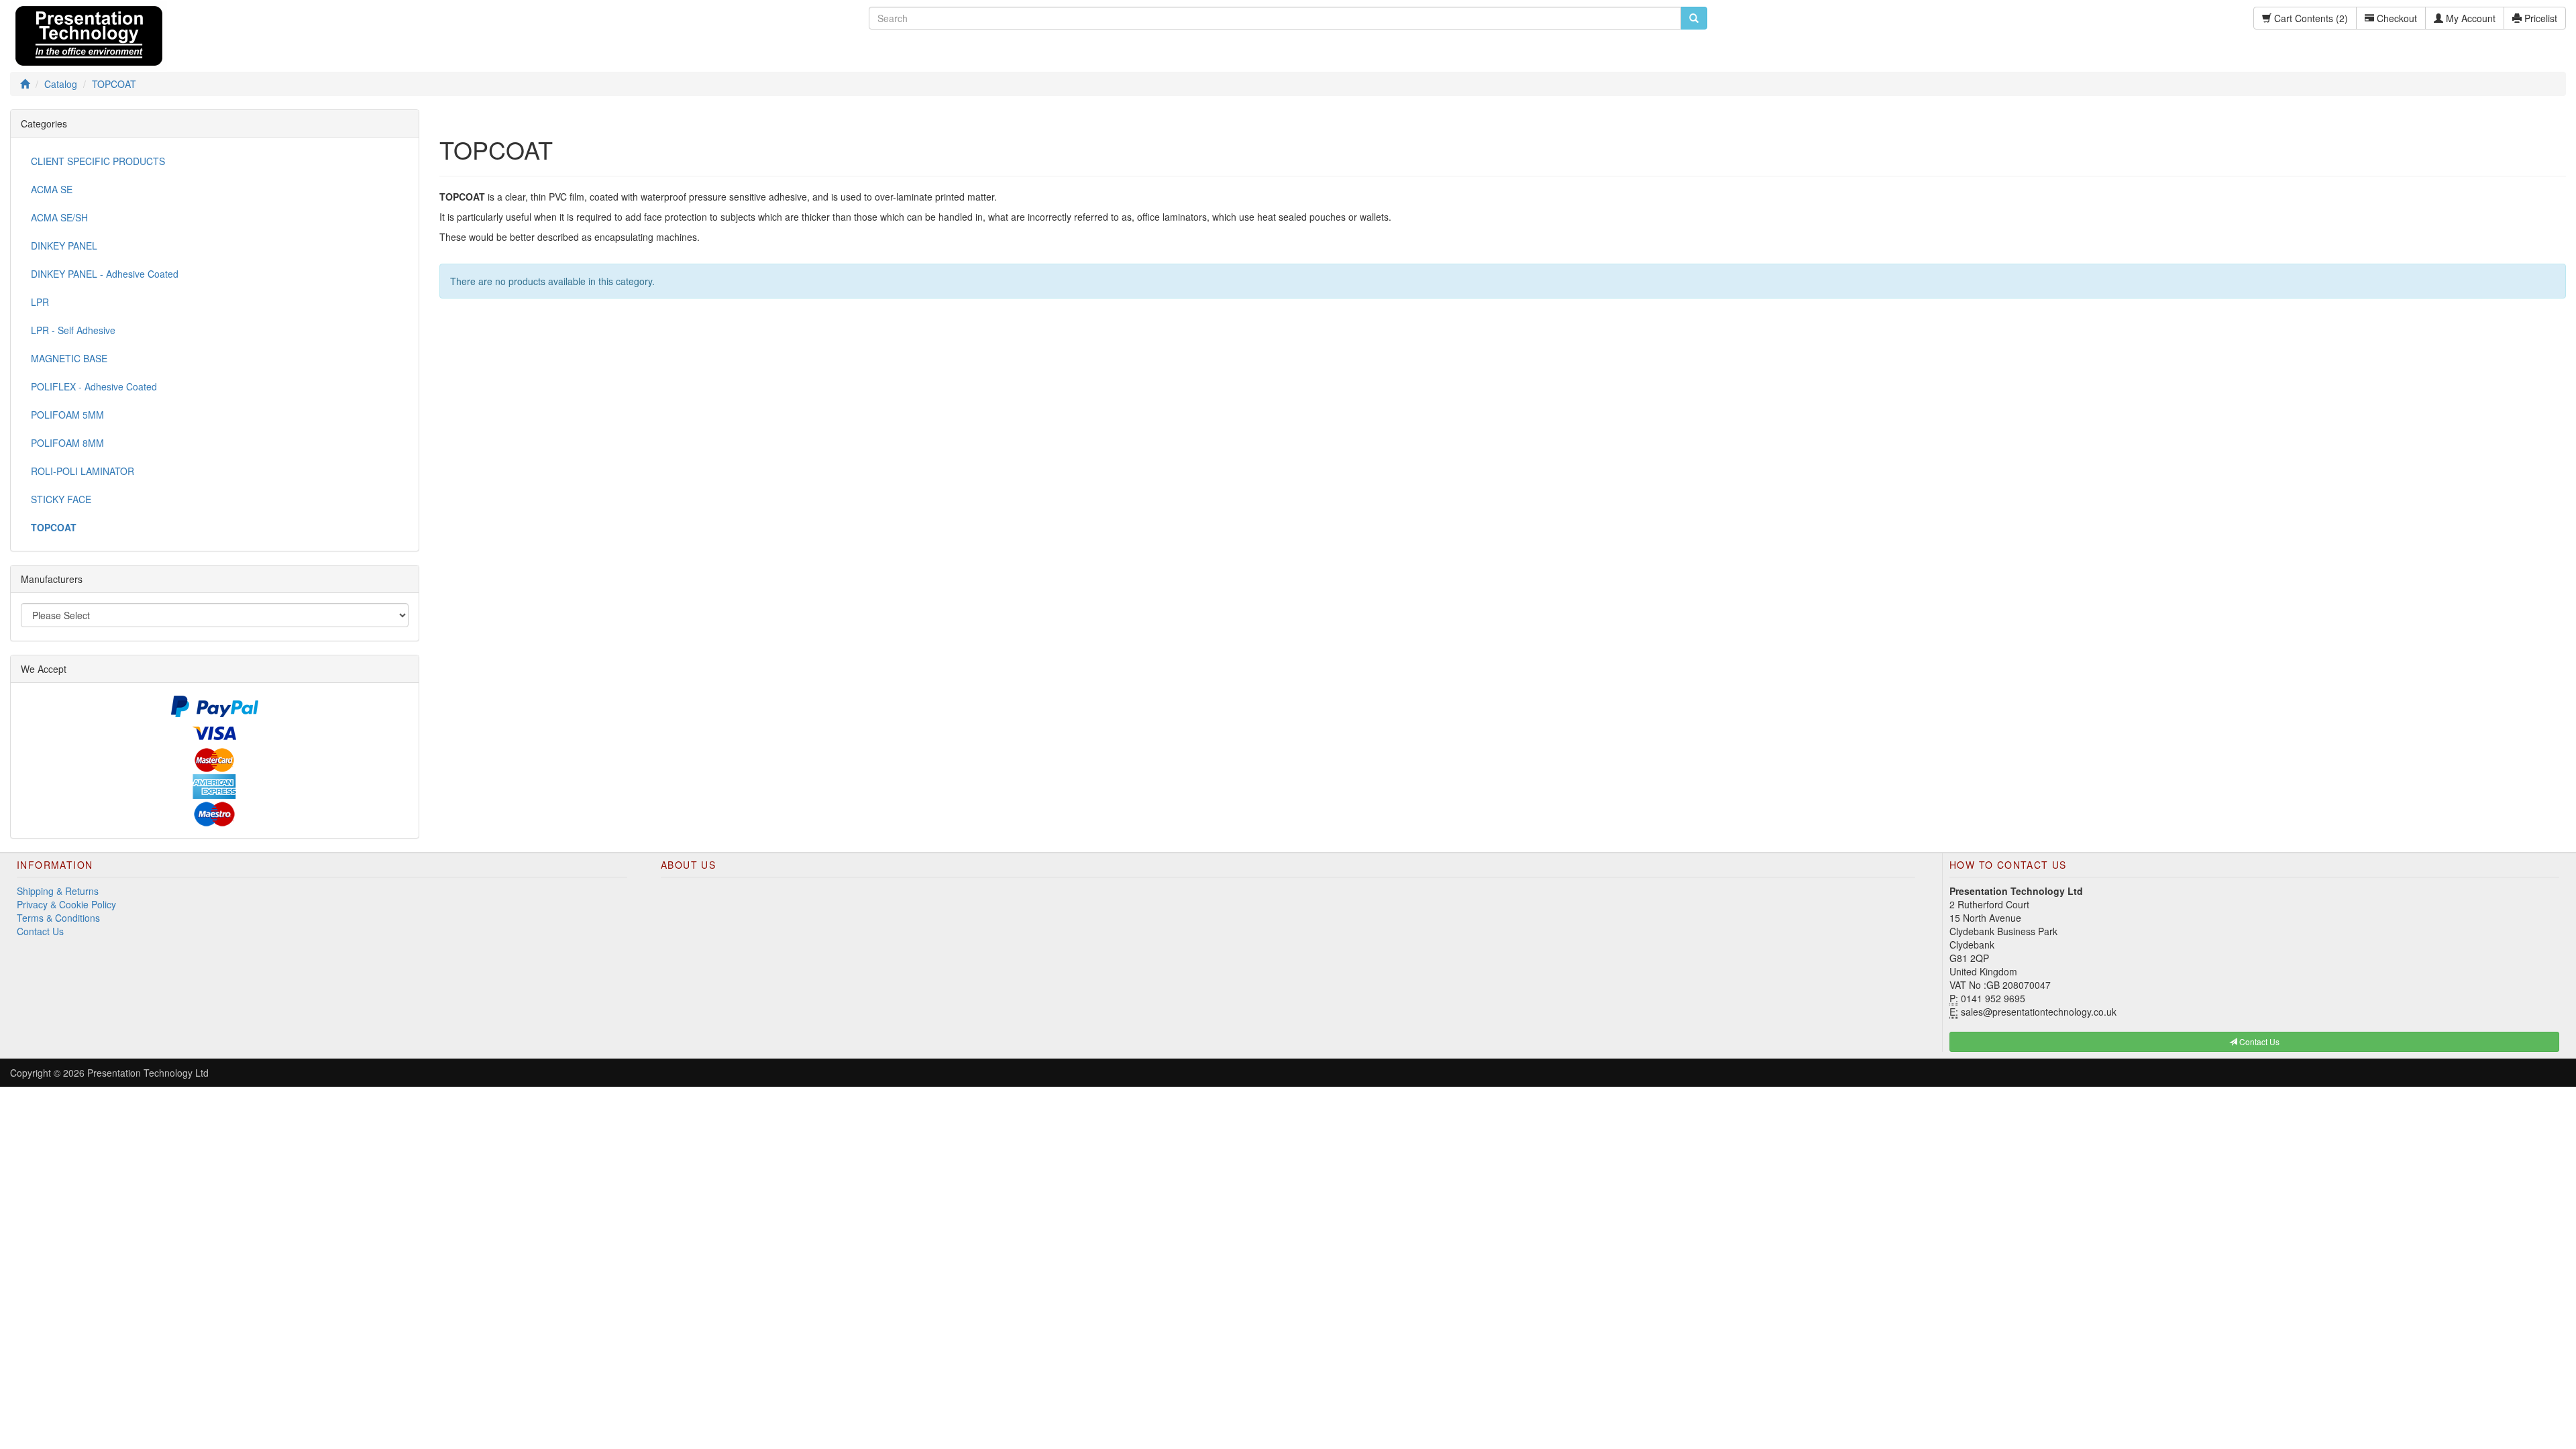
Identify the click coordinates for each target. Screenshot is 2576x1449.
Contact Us (40, 931)
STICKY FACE (61, 499)
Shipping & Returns (58, 891)
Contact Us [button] (2258, 1041)
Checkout (2396, 18)
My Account (2469, 18)
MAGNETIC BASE (69, 358)
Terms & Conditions (58, 918)
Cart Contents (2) (2310, 18)
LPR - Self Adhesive (73, 330)
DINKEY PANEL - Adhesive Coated (105, 274)
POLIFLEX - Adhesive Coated (94, 386)
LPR (40, 302)
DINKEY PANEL (64, 246)
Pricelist (2539, 18)
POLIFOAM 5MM (67, 415)
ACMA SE (52, 189)
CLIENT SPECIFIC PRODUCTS (98, 161)
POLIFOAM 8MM (67, 443)
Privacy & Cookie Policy (66, 904)
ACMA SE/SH (59, 217)
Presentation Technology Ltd (148, 1073)
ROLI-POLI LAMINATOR (83, 471)
